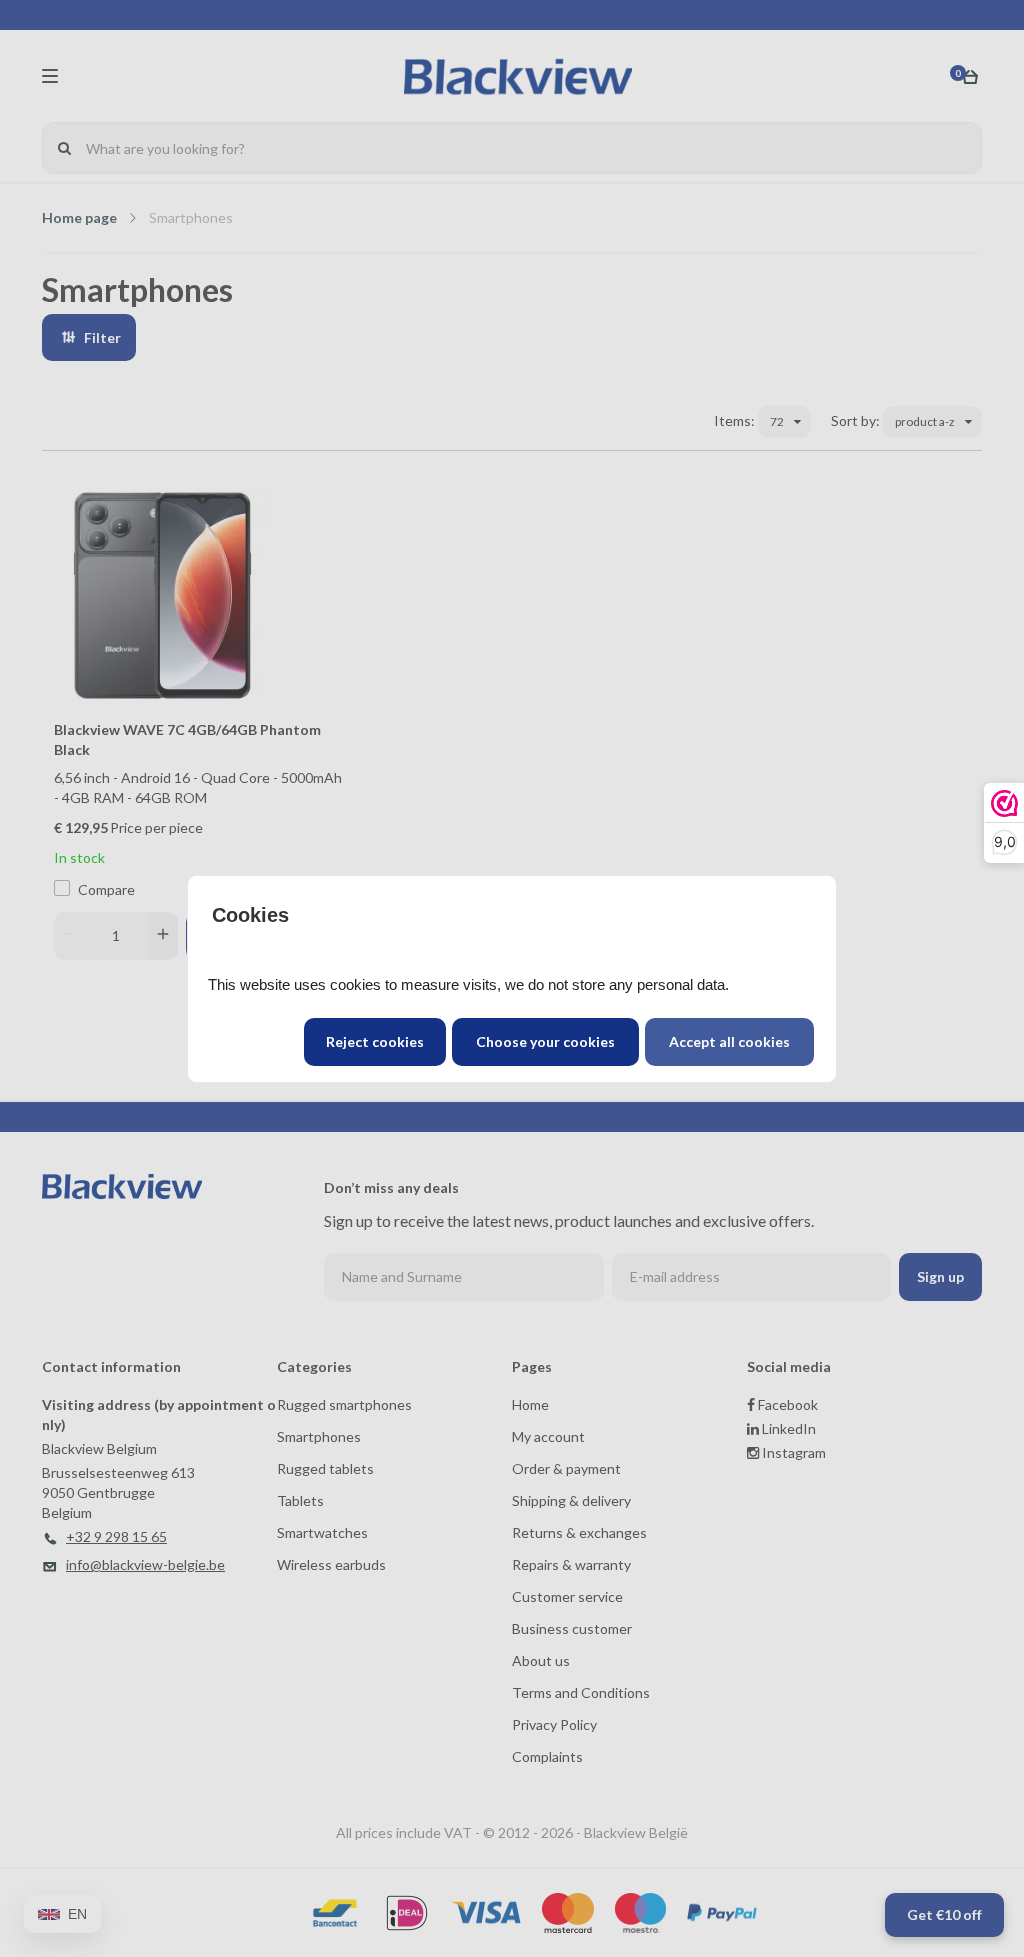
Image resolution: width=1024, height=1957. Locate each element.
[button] (729, 1042)
